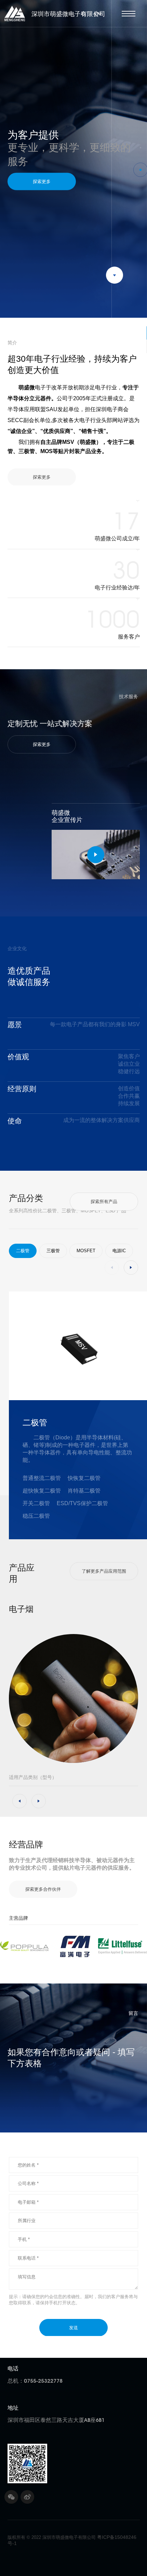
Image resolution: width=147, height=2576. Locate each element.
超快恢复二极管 (42, 1491)
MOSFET (86, 1251)
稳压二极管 (36, 1516)
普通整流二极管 (42, 1478)
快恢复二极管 (84, 1478)
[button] (141, 148)
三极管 (53, 1251)
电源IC (119, 1251)
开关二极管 (36, 1503)
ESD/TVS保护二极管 (82, 1503)
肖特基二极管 (84, 1491)
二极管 (23, 1251)
